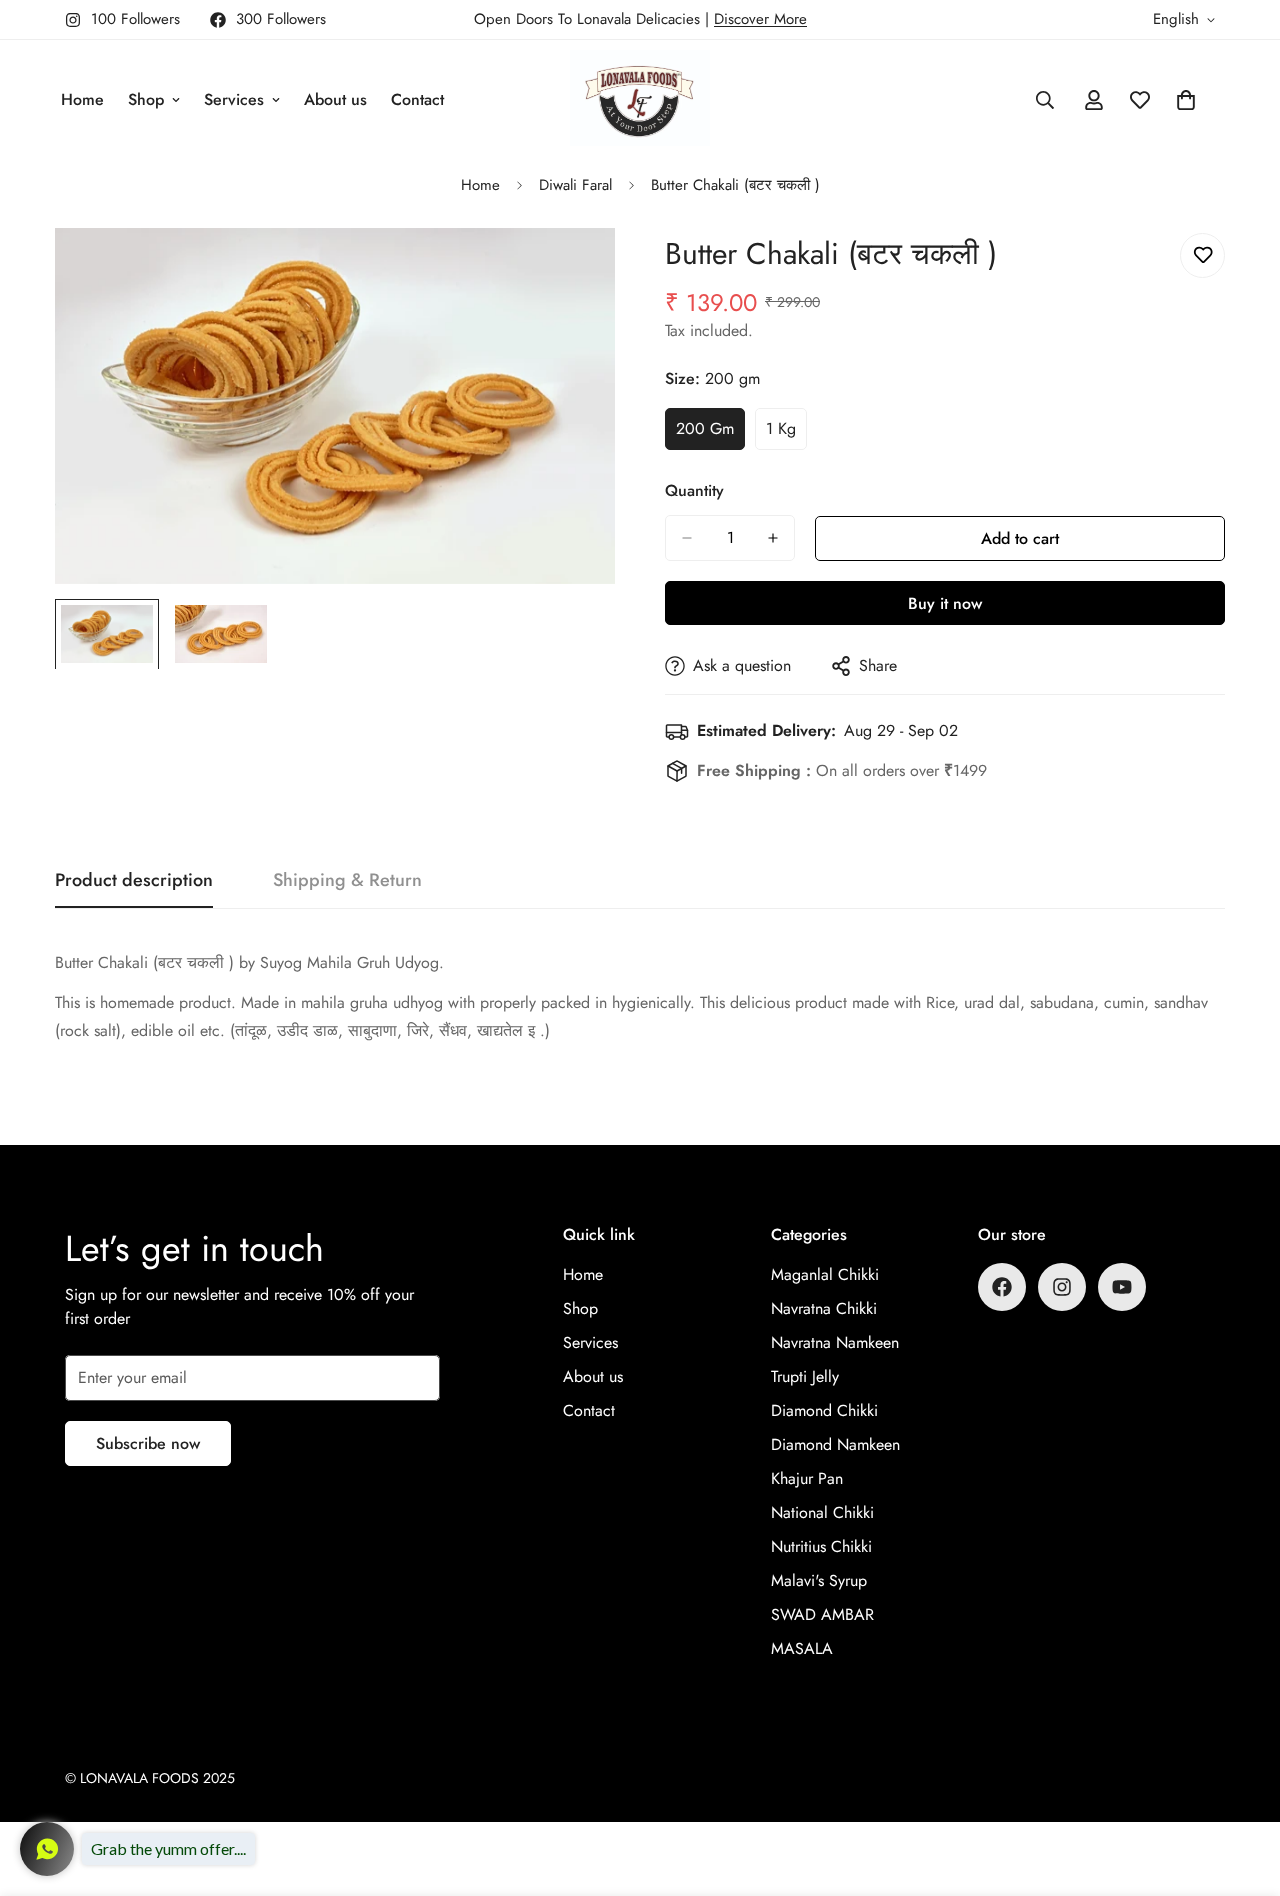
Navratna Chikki (824, 1308)
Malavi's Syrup (819, 1580)
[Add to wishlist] (1202, 255)
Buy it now (945, 603)
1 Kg (786, 434)
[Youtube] (1122, 1287)
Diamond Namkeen (835, 1444)
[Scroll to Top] (1241, 1787)
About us (335, 99)
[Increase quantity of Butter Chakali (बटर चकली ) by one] (773, 538)
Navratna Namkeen (835, 1342)
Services (234, 99)
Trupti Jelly (805, 1376)
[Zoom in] (572, 270)
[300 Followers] (1002, 1287)
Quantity (694, 490)
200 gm (710, 434)
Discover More (760, 19)
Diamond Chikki (824, 1410)
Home (82, 99)
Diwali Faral (575, 185)
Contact (417, 99)
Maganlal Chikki (825, 1274)
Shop (146, 99)
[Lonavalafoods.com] (640, 99)
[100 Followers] (1062, 1287)
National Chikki (822, 1512)
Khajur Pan (807, 1478)
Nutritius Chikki (821, 1546)
